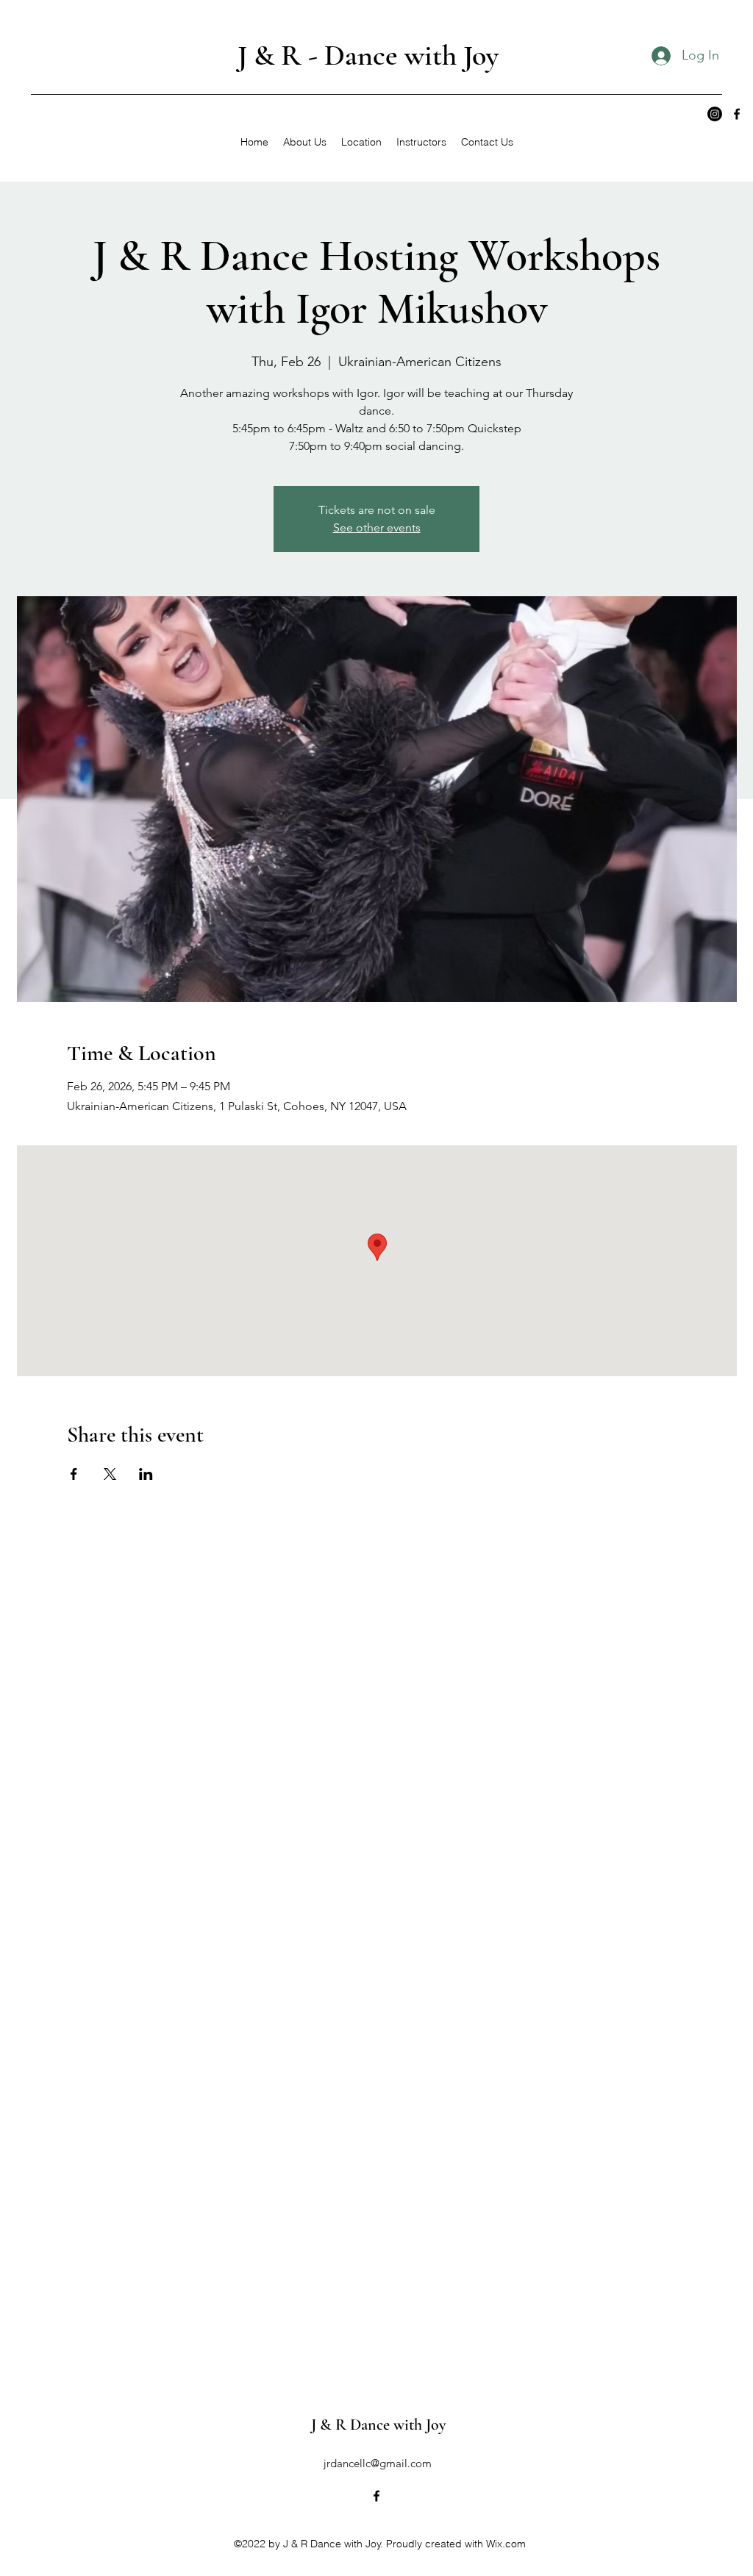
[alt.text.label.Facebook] (737, 114)
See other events (377, 527)
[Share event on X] (110, 1474)
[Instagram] (715, 114)
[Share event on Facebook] (74, 1474)
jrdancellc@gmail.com (378, 2463)
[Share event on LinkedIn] (146, 1474)
